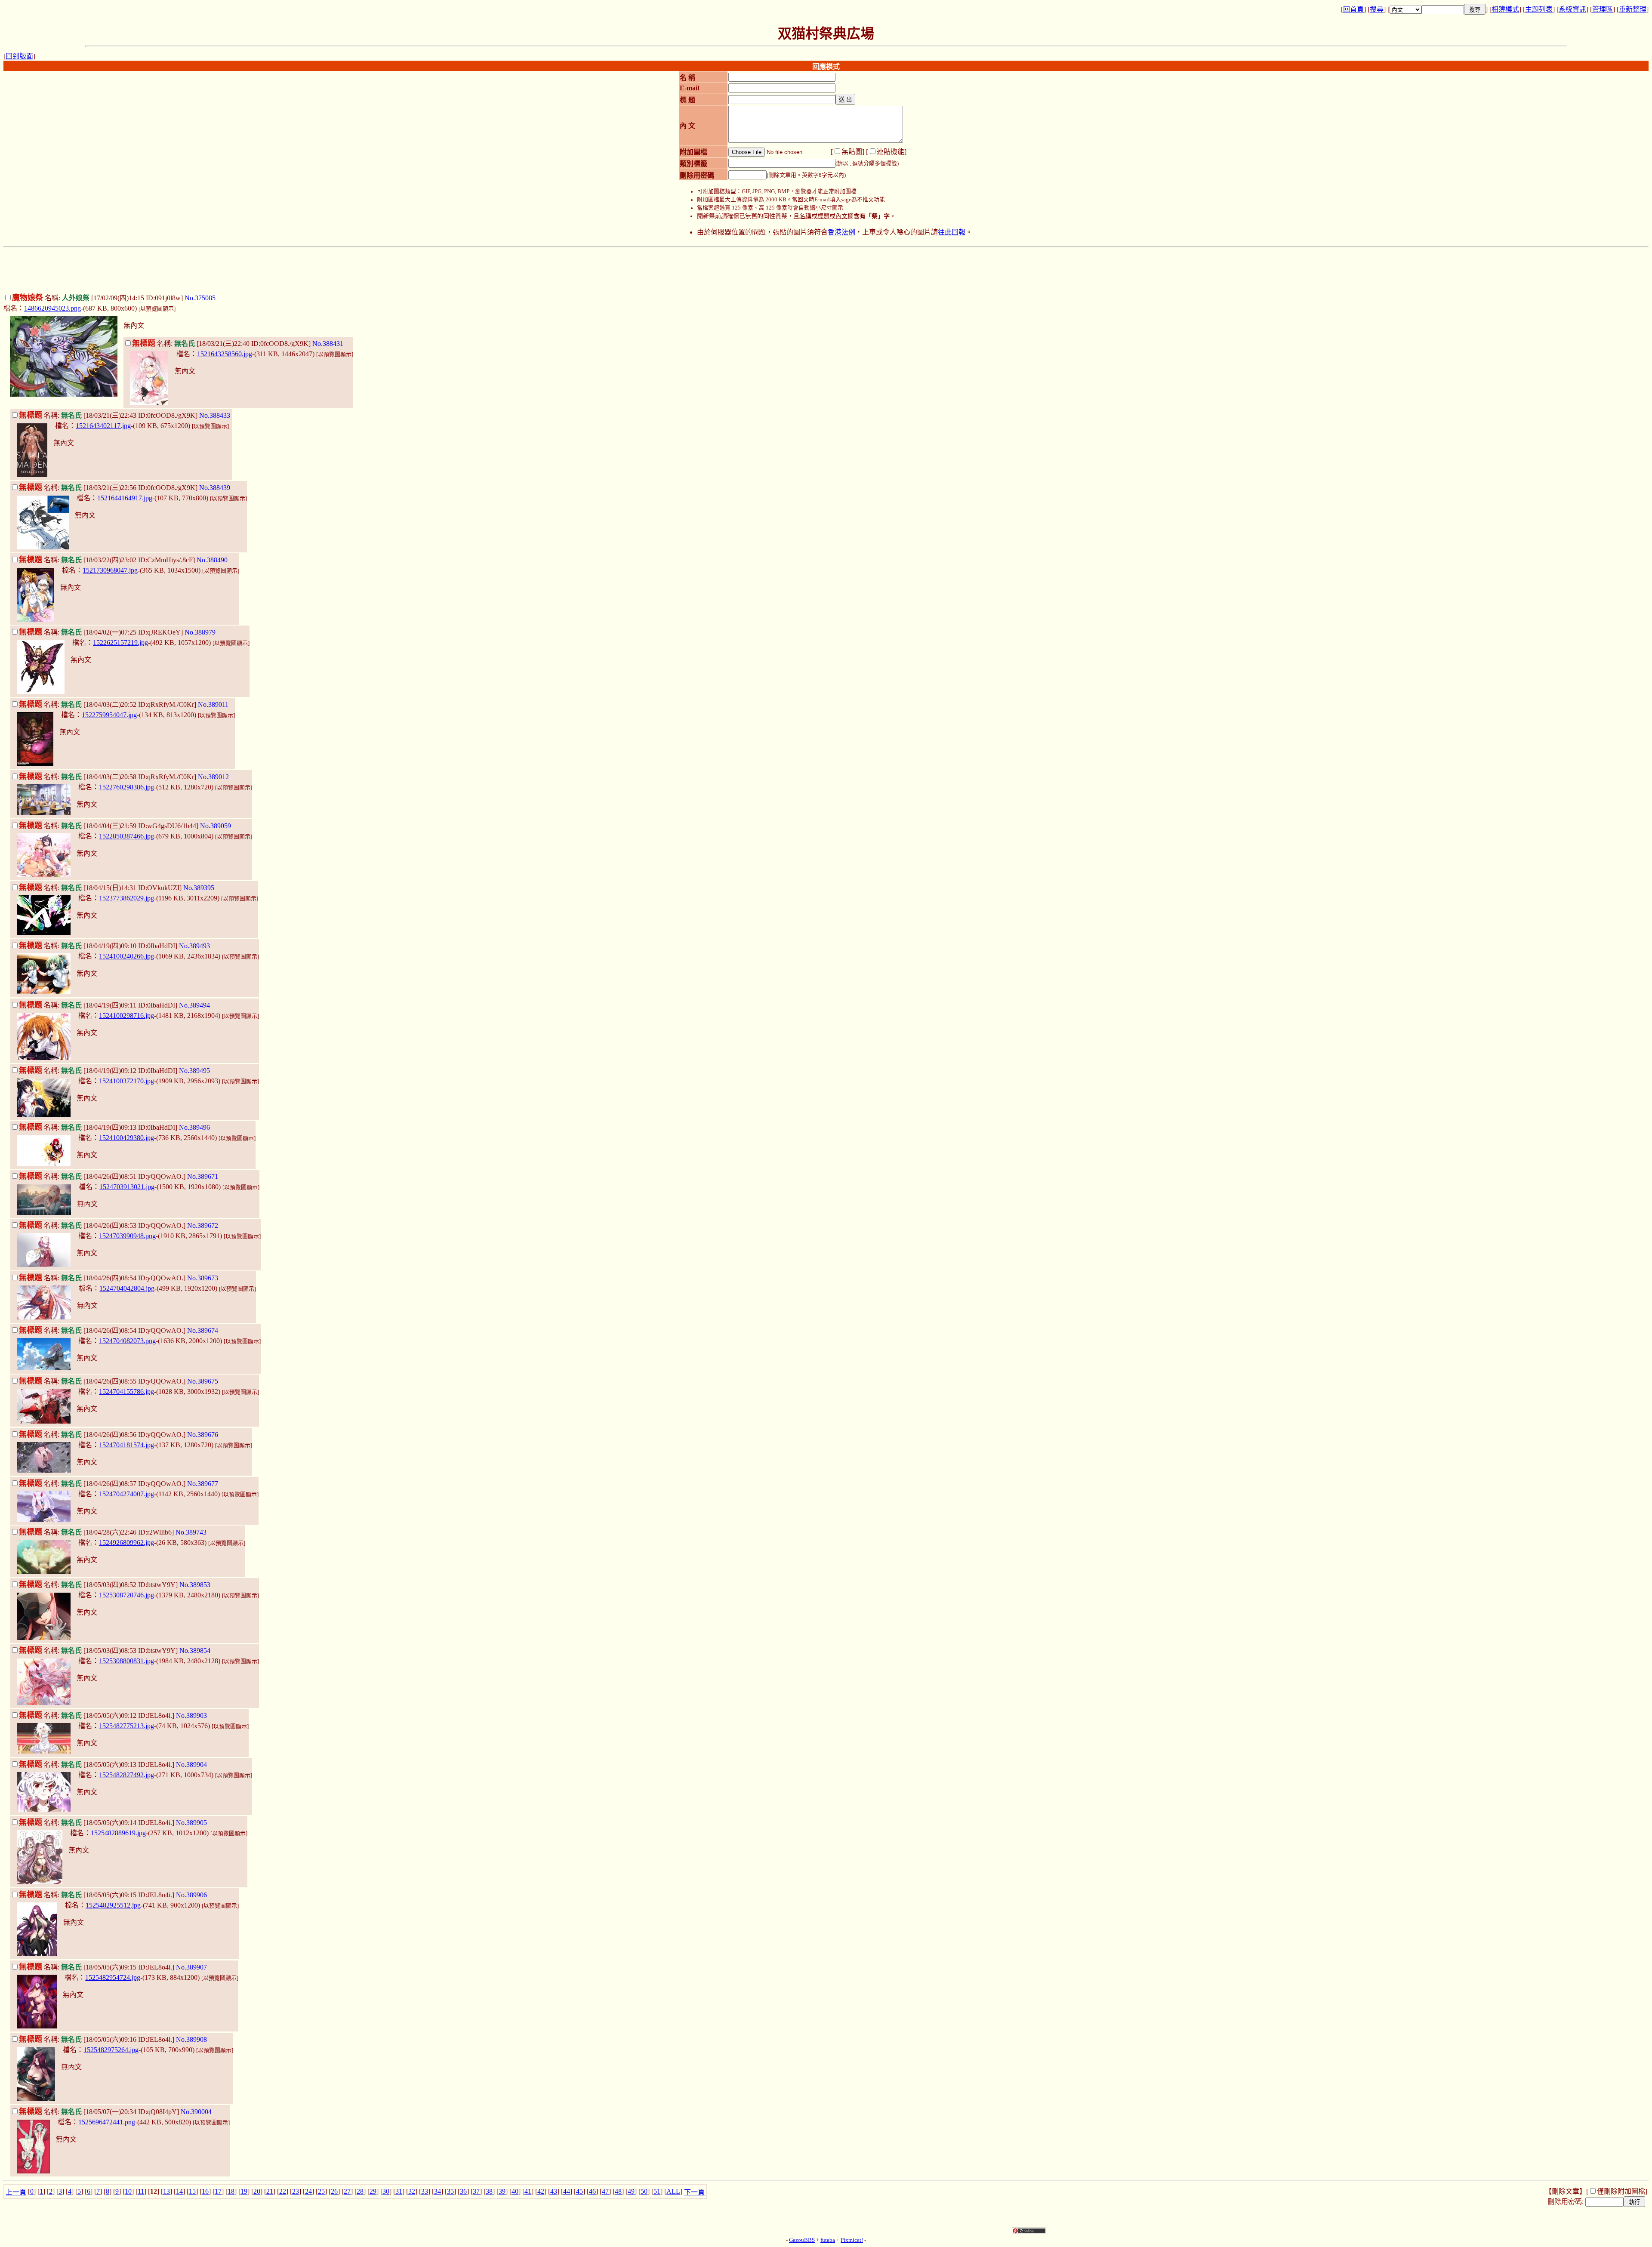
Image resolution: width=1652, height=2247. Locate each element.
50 (644, 2191)
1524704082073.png (127, 1341)
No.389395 (199, 888)
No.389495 (194, 1071)
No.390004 (196, 2112)
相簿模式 (1505, 9)
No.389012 (213, 777)
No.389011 (213, 704)
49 (631, 2191)
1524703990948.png (127, 1236)
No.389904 (191, 1765)
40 (515, 2191)
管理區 (1603, 9)
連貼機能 (891, 152)
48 (618, 2191)
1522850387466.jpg (126, 836)
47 (605, 2191)
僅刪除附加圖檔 (1621, 2191)
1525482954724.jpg (113, 1977)
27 (347, 2191)
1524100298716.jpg (126, 1016)
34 (438, 2191)
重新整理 (1633, 9)
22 (283, 2191)
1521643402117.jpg (103, 426)
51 (657, 2191)
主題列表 (1539, 9)
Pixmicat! (852, 2240)
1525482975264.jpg (111, 2050)
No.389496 (194, 1127)
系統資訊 (1572, 9)
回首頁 (1353, 9)
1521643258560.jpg (225, 354)
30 (386, 2191)
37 (476, 2191)
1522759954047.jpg (109, 715)
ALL (673, 2191)
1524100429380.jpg (126, 1138)
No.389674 (203, 1330)
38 (489, 2191)
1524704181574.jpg (126, 1445)
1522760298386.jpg (126, 787)
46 (592, 2191)
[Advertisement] (826, 270)
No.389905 (191, 1823)
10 (128, 2191)
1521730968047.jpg (110, 570)
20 (257, 2191)
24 (308, 2191)
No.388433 (215, 415)
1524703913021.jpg (127, 1187)
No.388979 (200, 632)
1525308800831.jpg (126, 1661)
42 (541, 2191)
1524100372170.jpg (126, 1081)
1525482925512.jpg (113, 1905)
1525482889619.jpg (118, 1833)
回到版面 (19, 56)
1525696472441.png (107, 2122)
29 (373, 2191)
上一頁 (16, 2192)
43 (554, 2191)
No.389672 (203, 1225)
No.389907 (191, 1967)
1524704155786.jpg (126, 1392)
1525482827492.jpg (126, 1775)
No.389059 (216, 826)
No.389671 (203, 1176)
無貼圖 (852, 152)
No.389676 (203, 1435)
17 (218, 2191)
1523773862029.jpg (126, 898)
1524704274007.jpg (126, 1494)
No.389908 (191, 2039)
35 (450, 2191)
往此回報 (952, 232)
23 (296, 2191)
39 (502, 2191)
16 (205, 2191)
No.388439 (215, 488)
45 (579, 2191)
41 (528, 2191)
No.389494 (194, 1005)
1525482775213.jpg (126, 1726)
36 (463, 2191)
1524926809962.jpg (126, 1543)
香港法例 (841, 232)
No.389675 (203, 1381)
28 (360, 2191)
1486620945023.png (52, 308)
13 (166, 2191)
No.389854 (195, 1651)
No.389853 (195, 1585)
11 (141, 2191)
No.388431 (328, 344)
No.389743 (191, 1532)
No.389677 (203, 1484)
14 (179, 2191)
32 (412, 2191)
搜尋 (1377, 9)
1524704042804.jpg (127, 1288)
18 (231, 2191)
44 (567, 2191)
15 (192, 2191)
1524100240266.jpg (126, 956)
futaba (828, 2240)
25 (321, 2191)
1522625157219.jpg (120, 643)
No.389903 (191, 1715)
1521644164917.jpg (125, 498)
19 (244, 2191)
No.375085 (200, 298)
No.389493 (194, 946)
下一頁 (694, 2192)
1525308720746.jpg (126, 1595)
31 (399, 2191)
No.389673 (203, 1278)
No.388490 (212, 560)
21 (270, 2191)
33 (425, 2191)
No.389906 (191, 1895)
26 (334, 2191)
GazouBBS (802, 2240)
